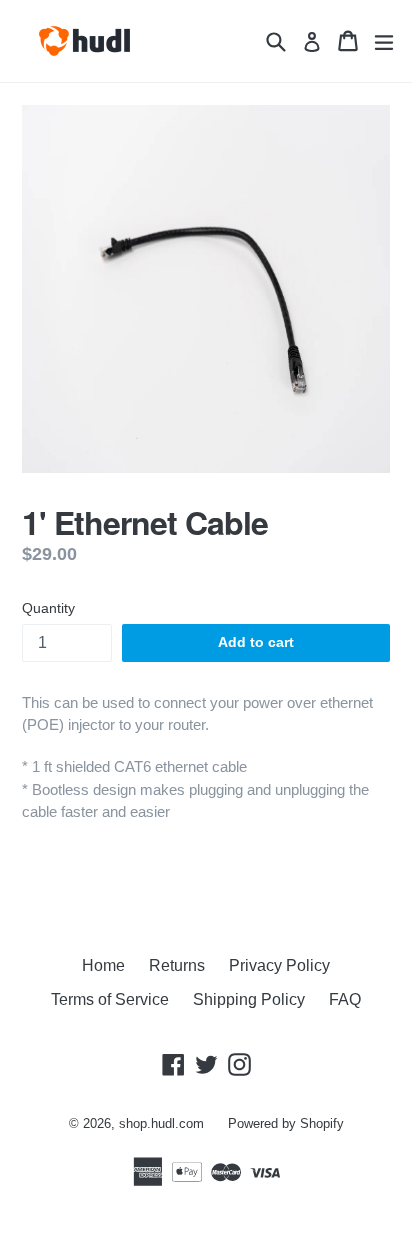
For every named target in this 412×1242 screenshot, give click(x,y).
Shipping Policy (249, 999)
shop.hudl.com (161, 1123)
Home (103, 965)
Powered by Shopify (286, 1123)
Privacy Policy (279, 965)
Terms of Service (110, 999)
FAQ (345, 999)
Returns (177, 965)
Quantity (48, 608)
